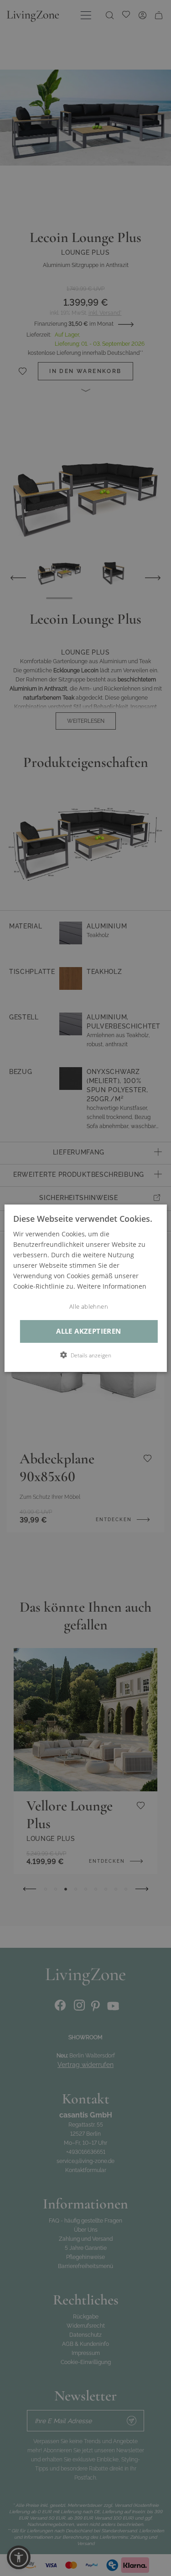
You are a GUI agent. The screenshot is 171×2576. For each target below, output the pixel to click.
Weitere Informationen (112, 1286)
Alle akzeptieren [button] (88, 1331)
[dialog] (85, 1288)
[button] (86, 1355)
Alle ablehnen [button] (89, 1307)
